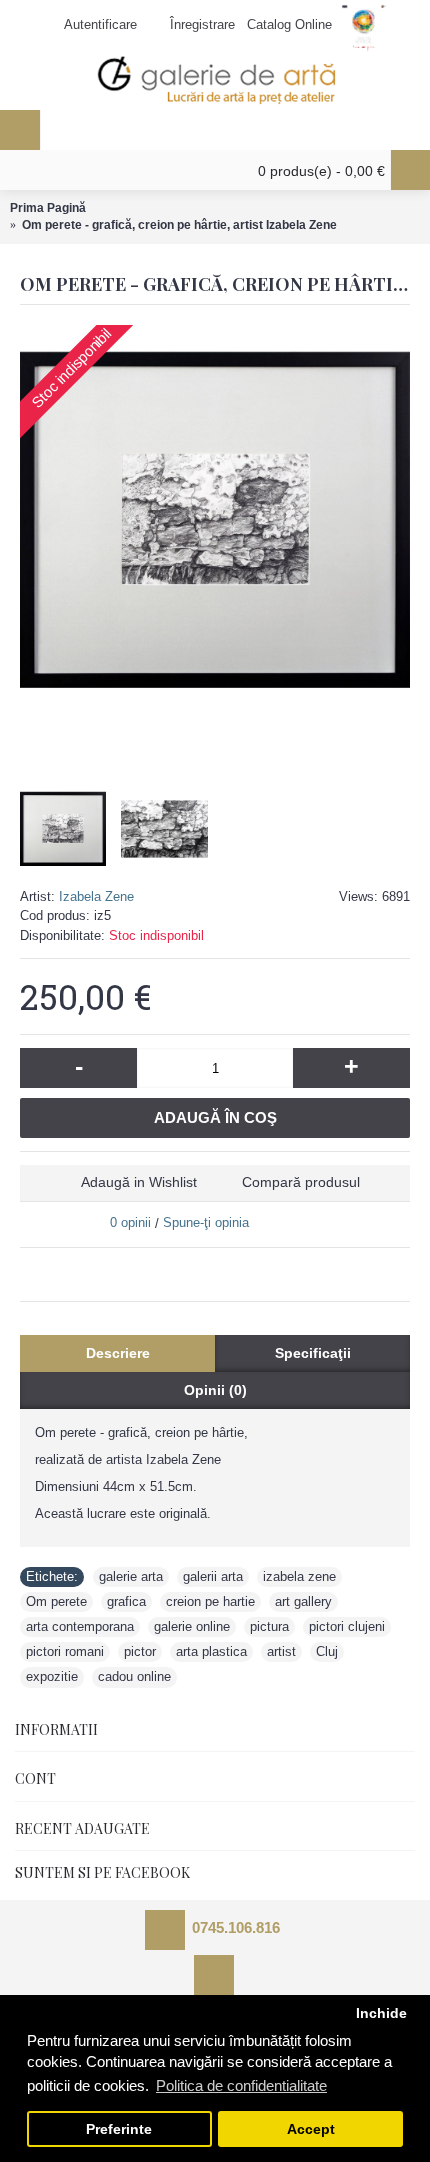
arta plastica (211, 1651)
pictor (140, 1651)
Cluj (327, 1651)
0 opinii (130, 1222)
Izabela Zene (96, 896)
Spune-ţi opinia (206, 1222)
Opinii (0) (215, 1390)
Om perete (56, 1601)
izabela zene (299, 1576)
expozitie (52, 1676)
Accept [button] (311, 2129)
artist (281, 1651)
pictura (269, 1626)
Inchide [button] (381, 2013)
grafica (126, 1601)
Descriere (118, 1353)
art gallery (303, 1601)
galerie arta (131, 1576)
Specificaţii (313, 1353)
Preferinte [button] (119, 2129)
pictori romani (65, 1651)
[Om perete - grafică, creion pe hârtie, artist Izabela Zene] (215, 520)
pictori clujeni (347, 1626)
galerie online (192, 1626)
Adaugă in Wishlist (139, 1182)
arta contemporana (80, 1626)
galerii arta (213, 1576)
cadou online (134, 1676)
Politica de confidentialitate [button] (241, 2085)
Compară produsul (301, 1182)
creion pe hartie (210, 1601)
